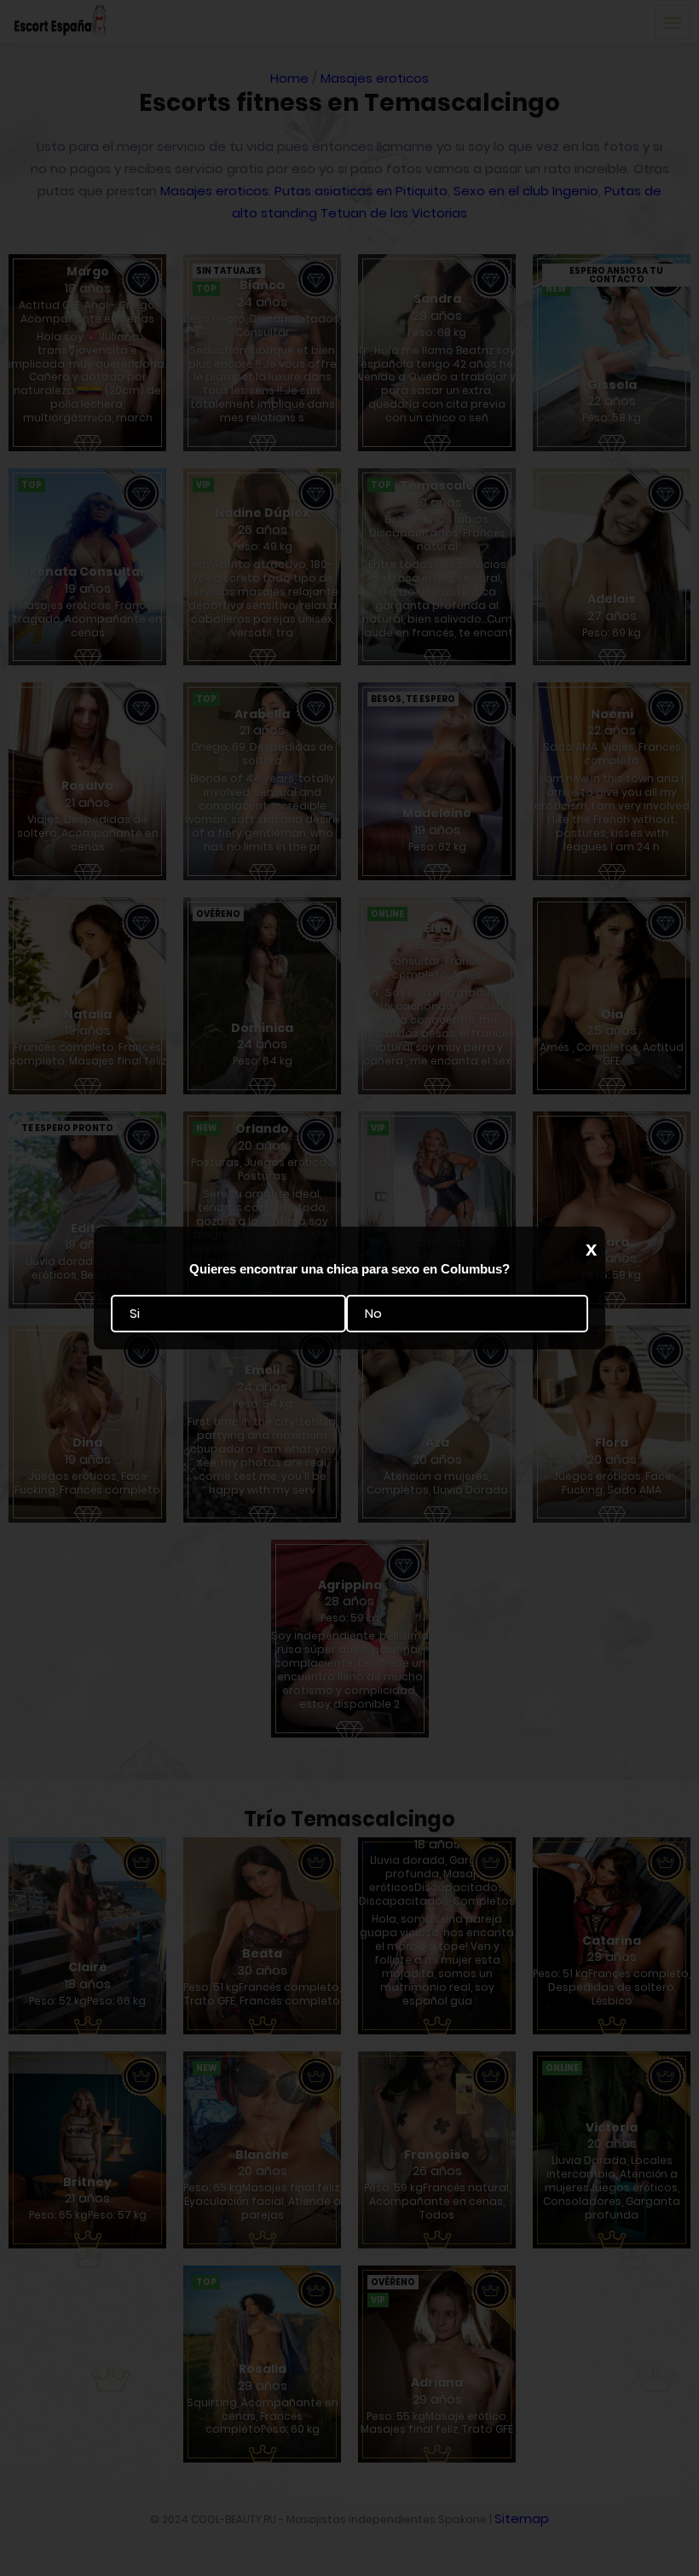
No (373, 1313)
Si (135, 1313)
